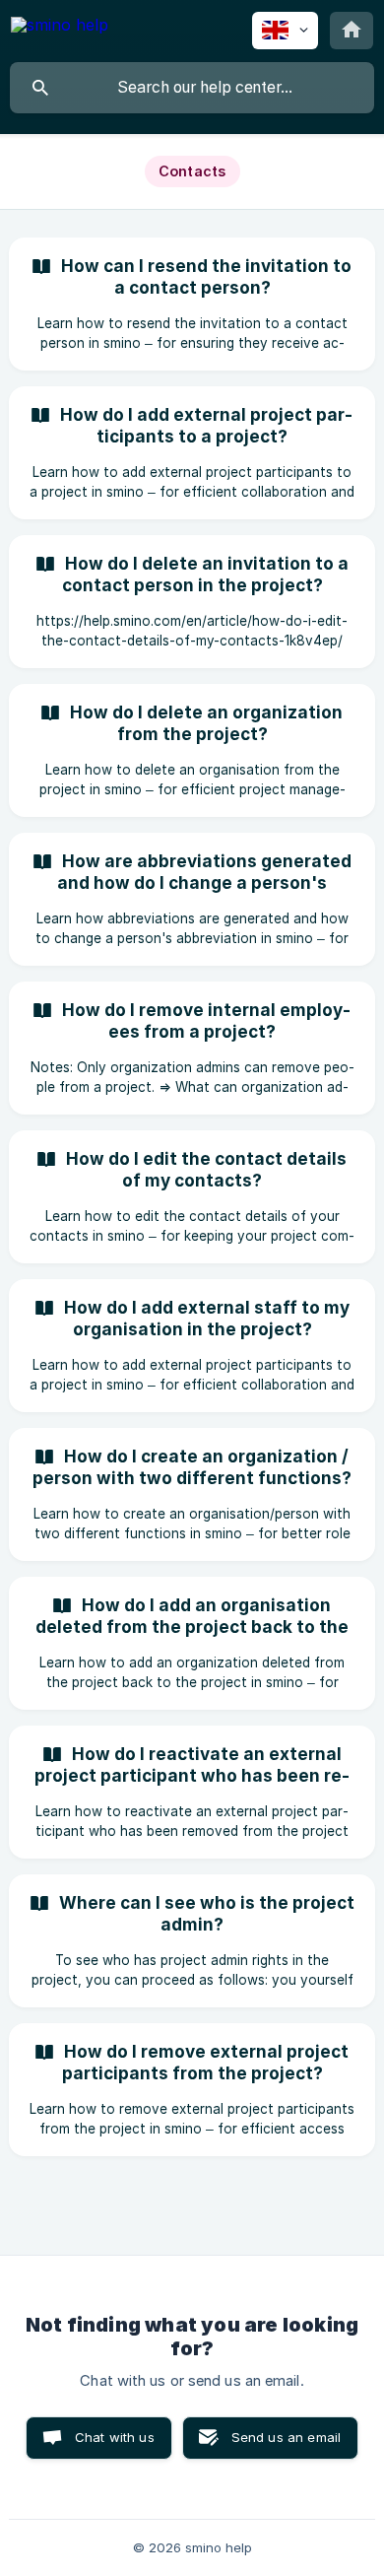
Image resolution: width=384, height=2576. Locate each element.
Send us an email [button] (286, 2437)
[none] (60, 28)
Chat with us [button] (115, 2437)
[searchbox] (192, 88)
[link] (192, 304)
